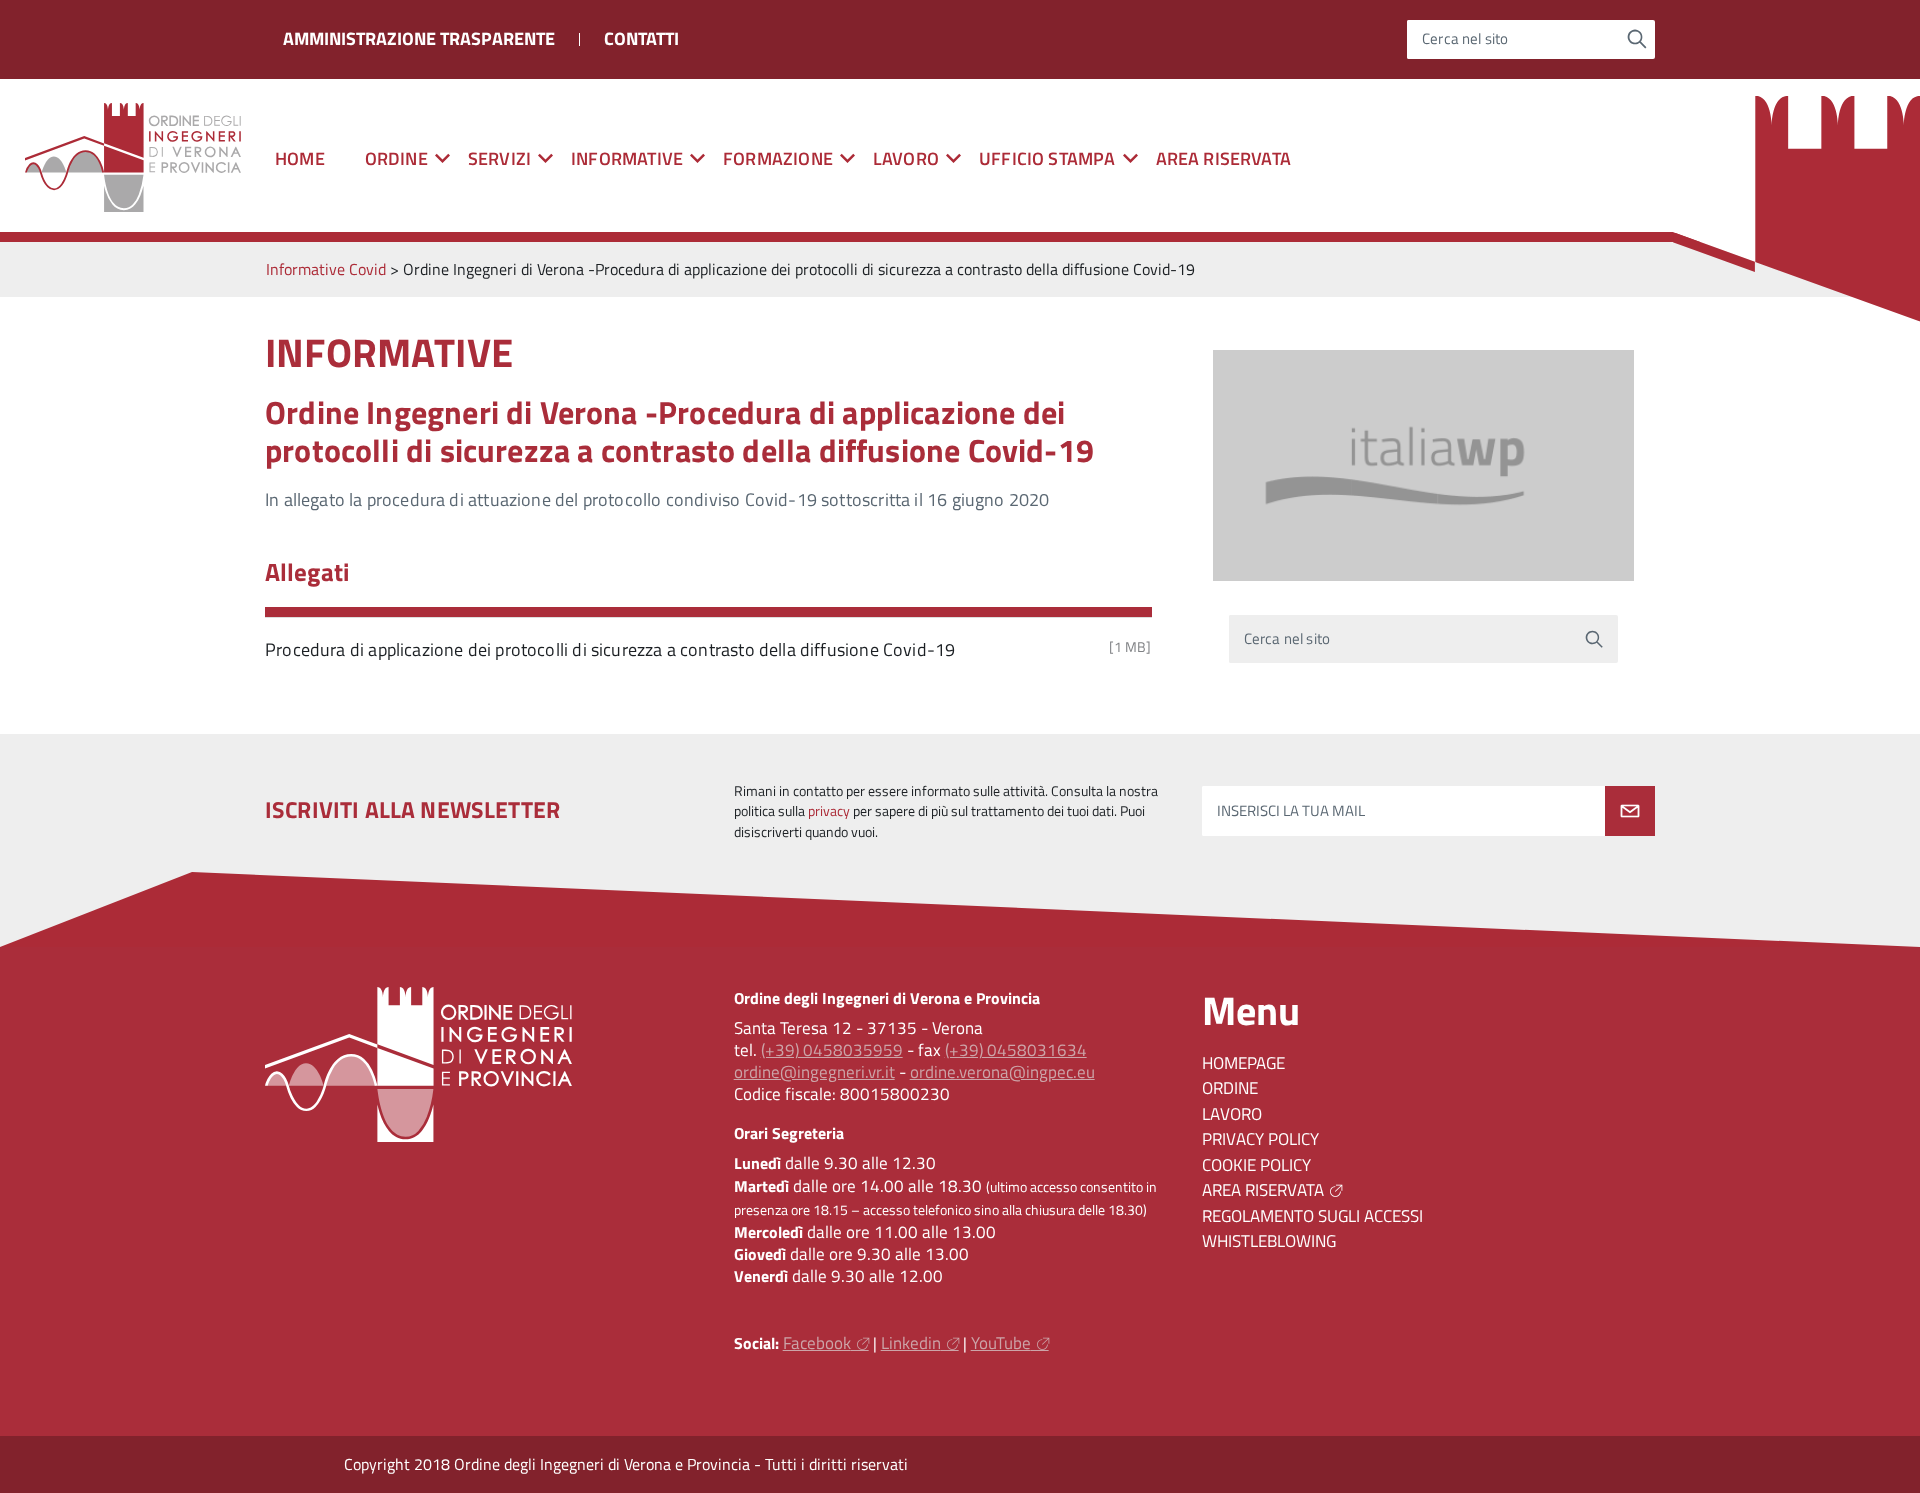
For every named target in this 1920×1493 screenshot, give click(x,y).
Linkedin (911, 1343)
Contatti (641, 38)
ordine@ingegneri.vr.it (814, 1072)
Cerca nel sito (1465, 39)
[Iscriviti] (1630, 811)
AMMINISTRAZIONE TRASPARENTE (419, 38)
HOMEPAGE (1243, 1063)
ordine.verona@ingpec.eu (1002, 1072)
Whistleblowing (1269, 1241)
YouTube (1001, 1343)
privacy (829, 811)
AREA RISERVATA (1224, 158)
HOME (300, 158)
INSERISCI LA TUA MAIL (1291, 810)
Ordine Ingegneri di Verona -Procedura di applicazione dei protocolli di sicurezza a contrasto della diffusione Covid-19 (679, 431)
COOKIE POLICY (1256, 1165)
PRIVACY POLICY (1260, 1139)
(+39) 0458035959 (832, 1050)
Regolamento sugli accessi (1312, 1216)
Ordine (1230, 1088)
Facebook (817, 1343)
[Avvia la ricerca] (1637, 39)
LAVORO (1232, 1114)
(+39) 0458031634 (1016, 1050)
